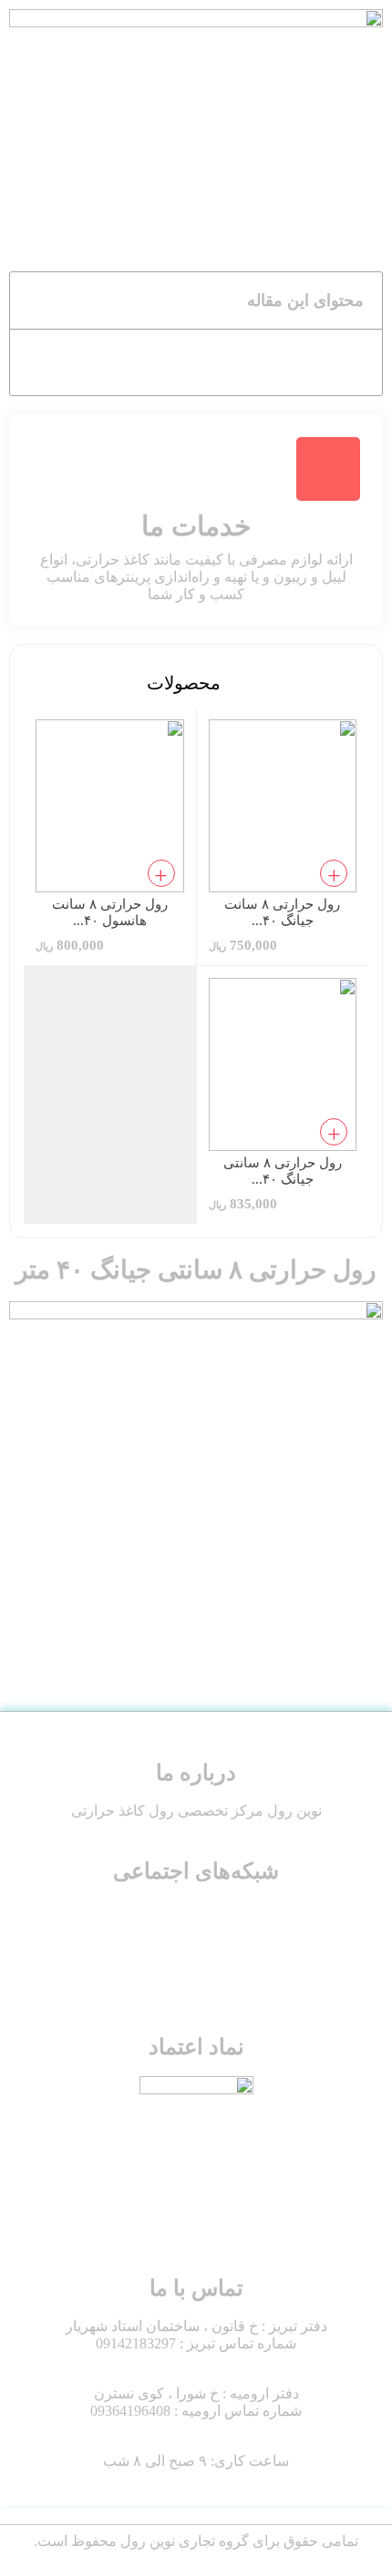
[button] (34, 300)
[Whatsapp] (196, 1923)
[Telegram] (142, 1923)
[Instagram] (250, 1923)
